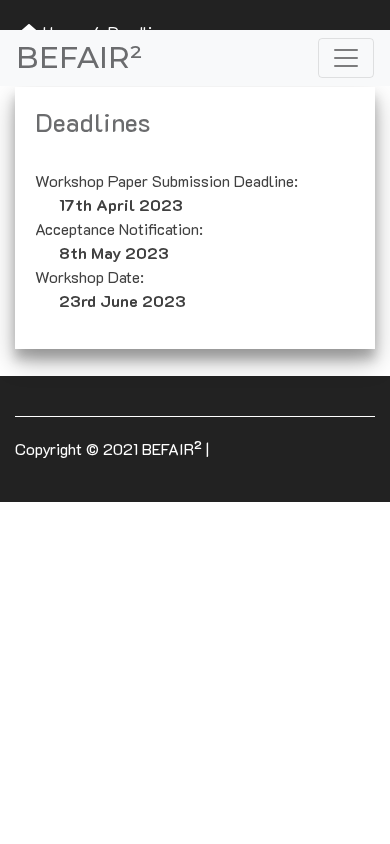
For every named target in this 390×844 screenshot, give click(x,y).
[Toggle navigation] (346, 58)
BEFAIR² (79, 58)
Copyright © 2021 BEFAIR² (110, 448)
